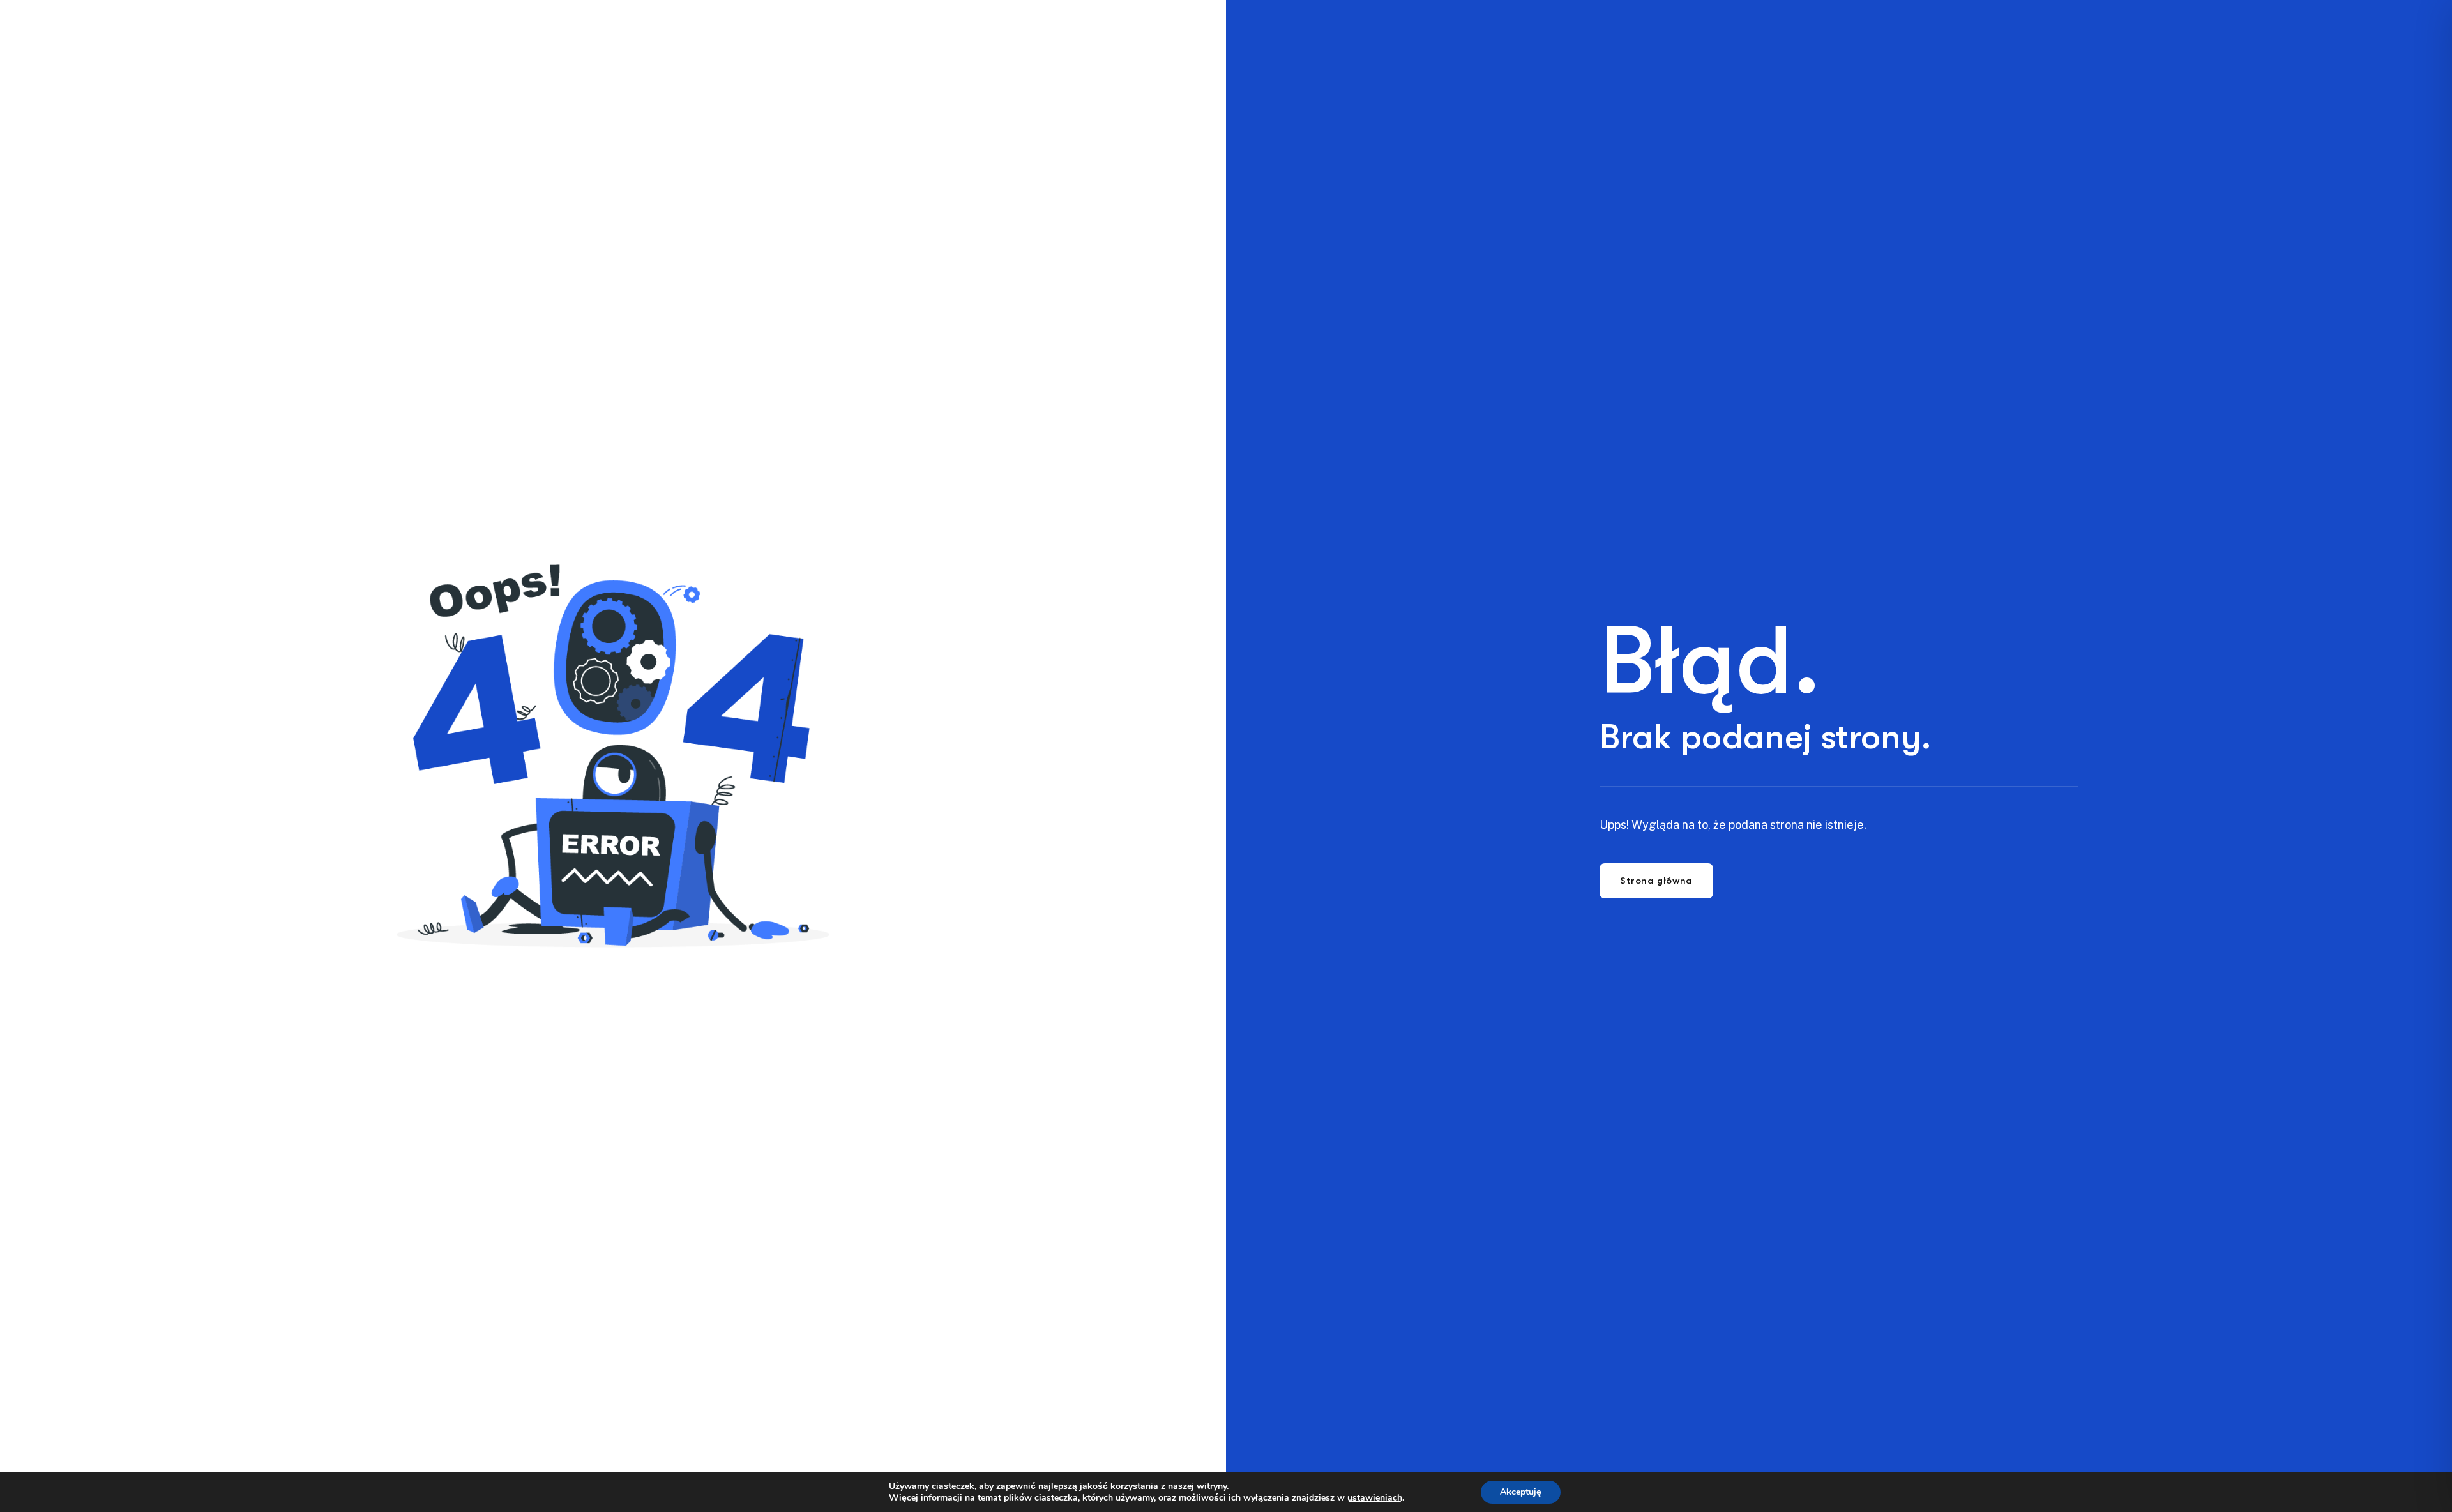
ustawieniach (1375, 1498)
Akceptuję (1521, 1492)
